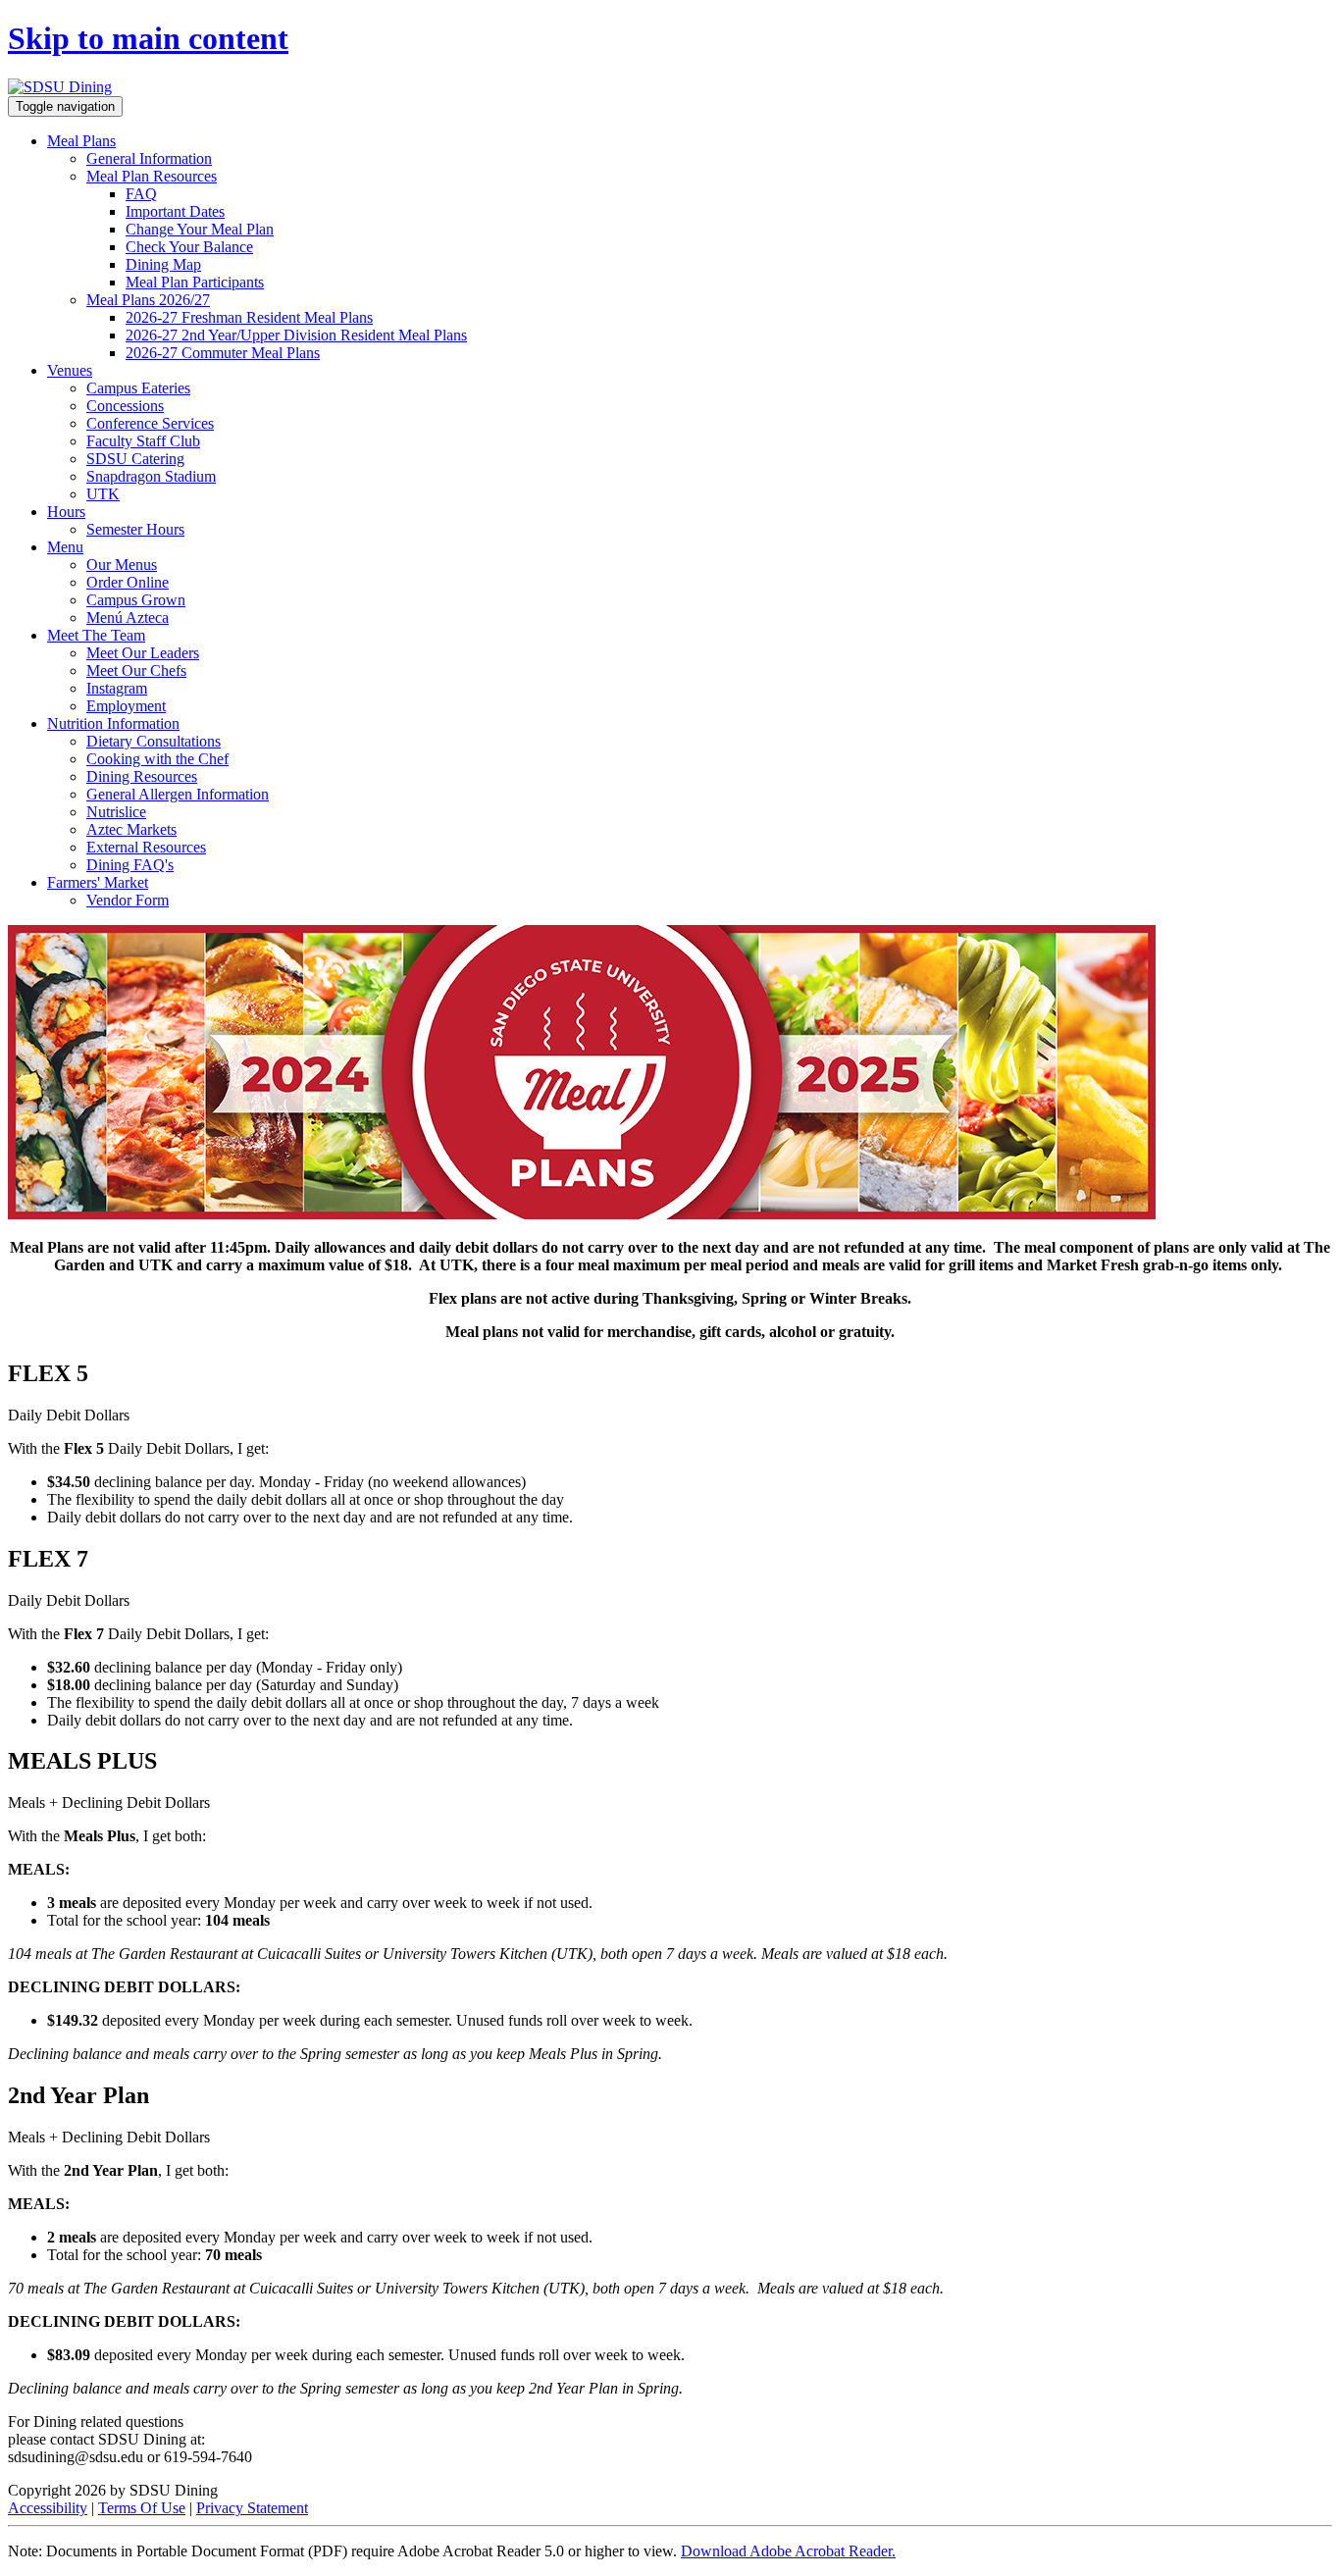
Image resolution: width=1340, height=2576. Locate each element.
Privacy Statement (252, 2508)
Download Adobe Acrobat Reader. (788, 2551)
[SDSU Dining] (60, 87)
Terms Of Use (142, 2508)
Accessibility (48, 2508)
